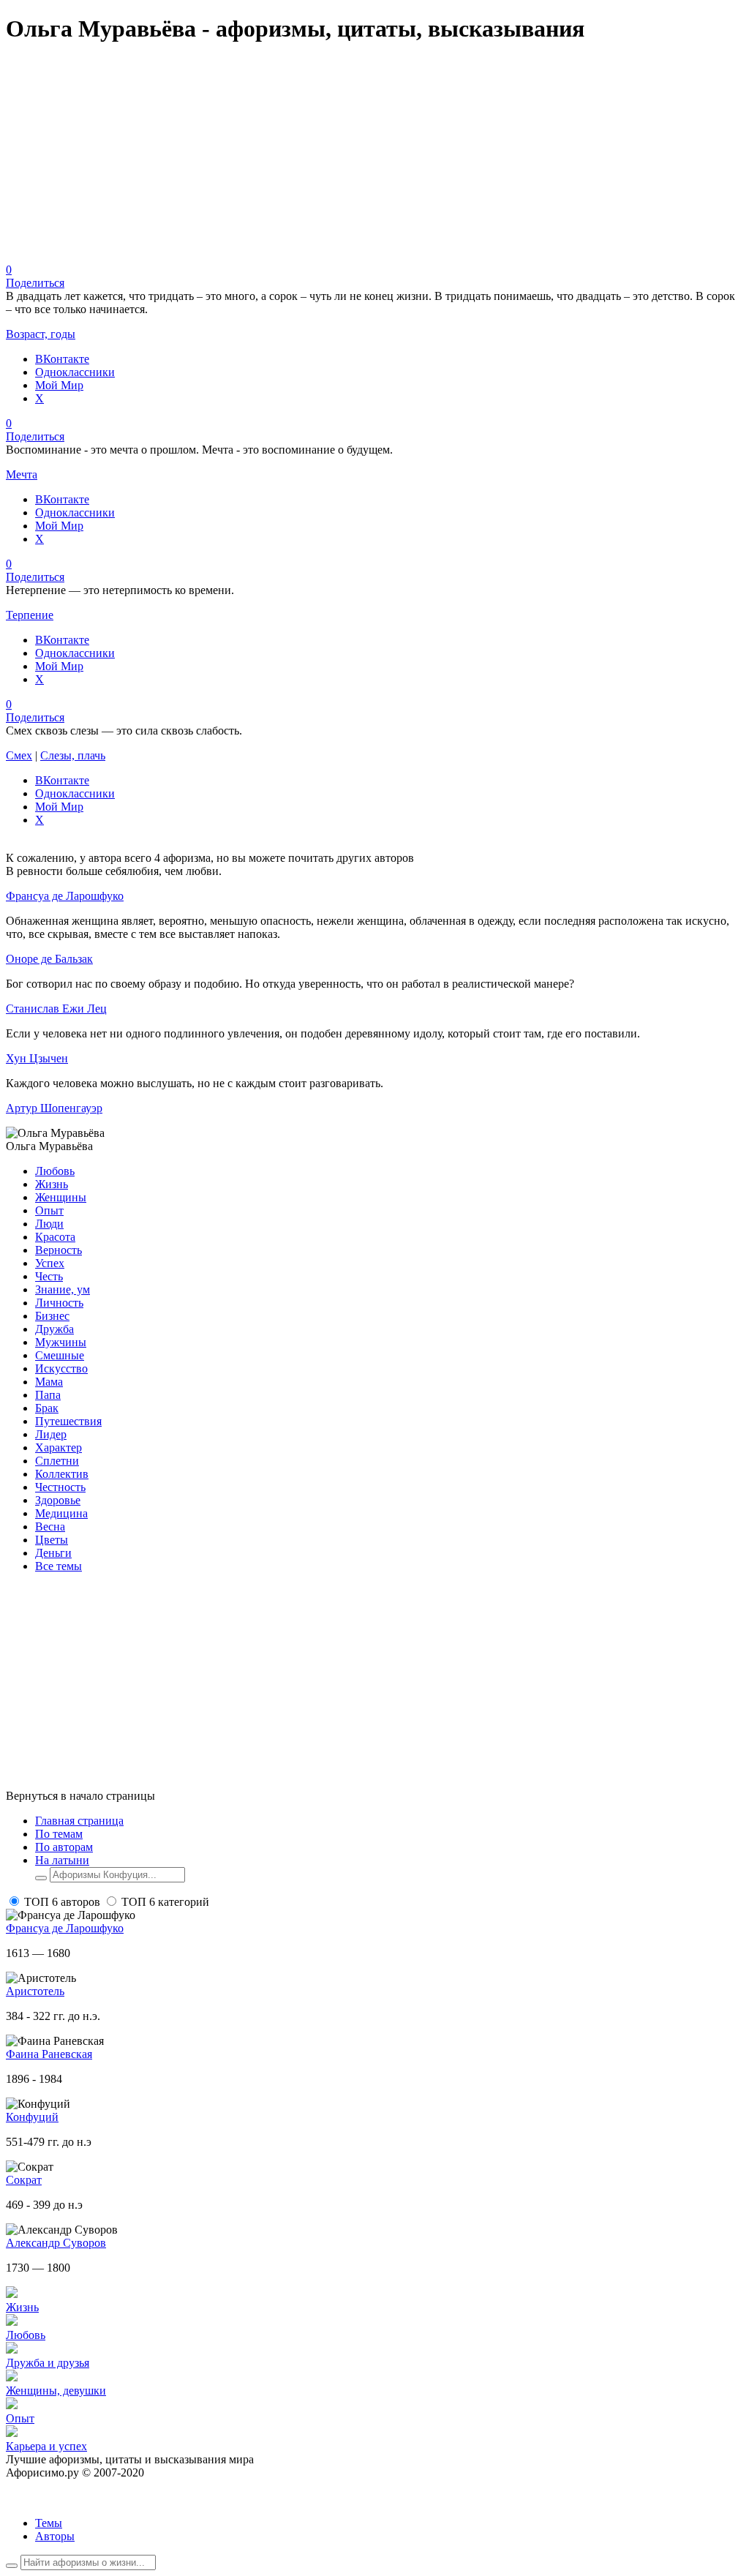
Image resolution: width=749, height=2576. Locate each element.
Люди (49, 1224)
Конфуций (32, 2117)
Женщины (61, 1197)
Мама (49, 1382)
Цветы (52, 1540)
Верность (59, 1250)
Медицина (61, 1513)
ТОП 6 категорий (165, 1902)
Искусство (61, 1368)
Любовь (55, 1171)
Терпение (30, 615)
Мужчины (61, 1342)
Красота (55, 1237)
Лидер (51, 1434)
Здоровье (58, 1500)
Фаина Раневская (49, 2054)
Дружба (54, 1329)
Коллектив (62, 1474)
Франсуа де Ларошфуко (65, 896)
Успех (50, 1263)
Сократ (24, 2180)
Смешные (60, 1355)
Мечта (22, 474)
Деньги (53, 1553)
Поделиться (35, 283)
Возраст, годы (41, 334)
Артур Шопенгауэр (54, 1108)
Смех (19, 755)
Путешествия (68, 1421)
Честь (49, 1276)
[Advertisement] (374, 161)
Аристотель (35, 1991)
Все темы (59, 1566)
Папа (48, 1395)
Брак (47, 1408)
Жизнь (52, 1184)
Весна (50, 1527)
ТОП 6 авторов (62, 1902)
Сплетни (57, 1461)
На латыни (62, 1860)
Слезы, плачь (73, 755)
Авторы (55, 2536)
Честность (60, 1487)
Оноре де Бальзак (49, 959)
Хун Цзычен (37, 1058)
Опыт (49, 1210)
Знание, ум (63, 1289)
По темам (59, 1834)
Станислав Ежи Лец (56, 1009)
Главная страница (79, 1821)
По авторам (64, 1847)
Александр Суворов (56, 2243)
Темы (49, 2523)
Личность (59, 1303)
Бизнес (52, 1316)
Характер (59, 1447)
